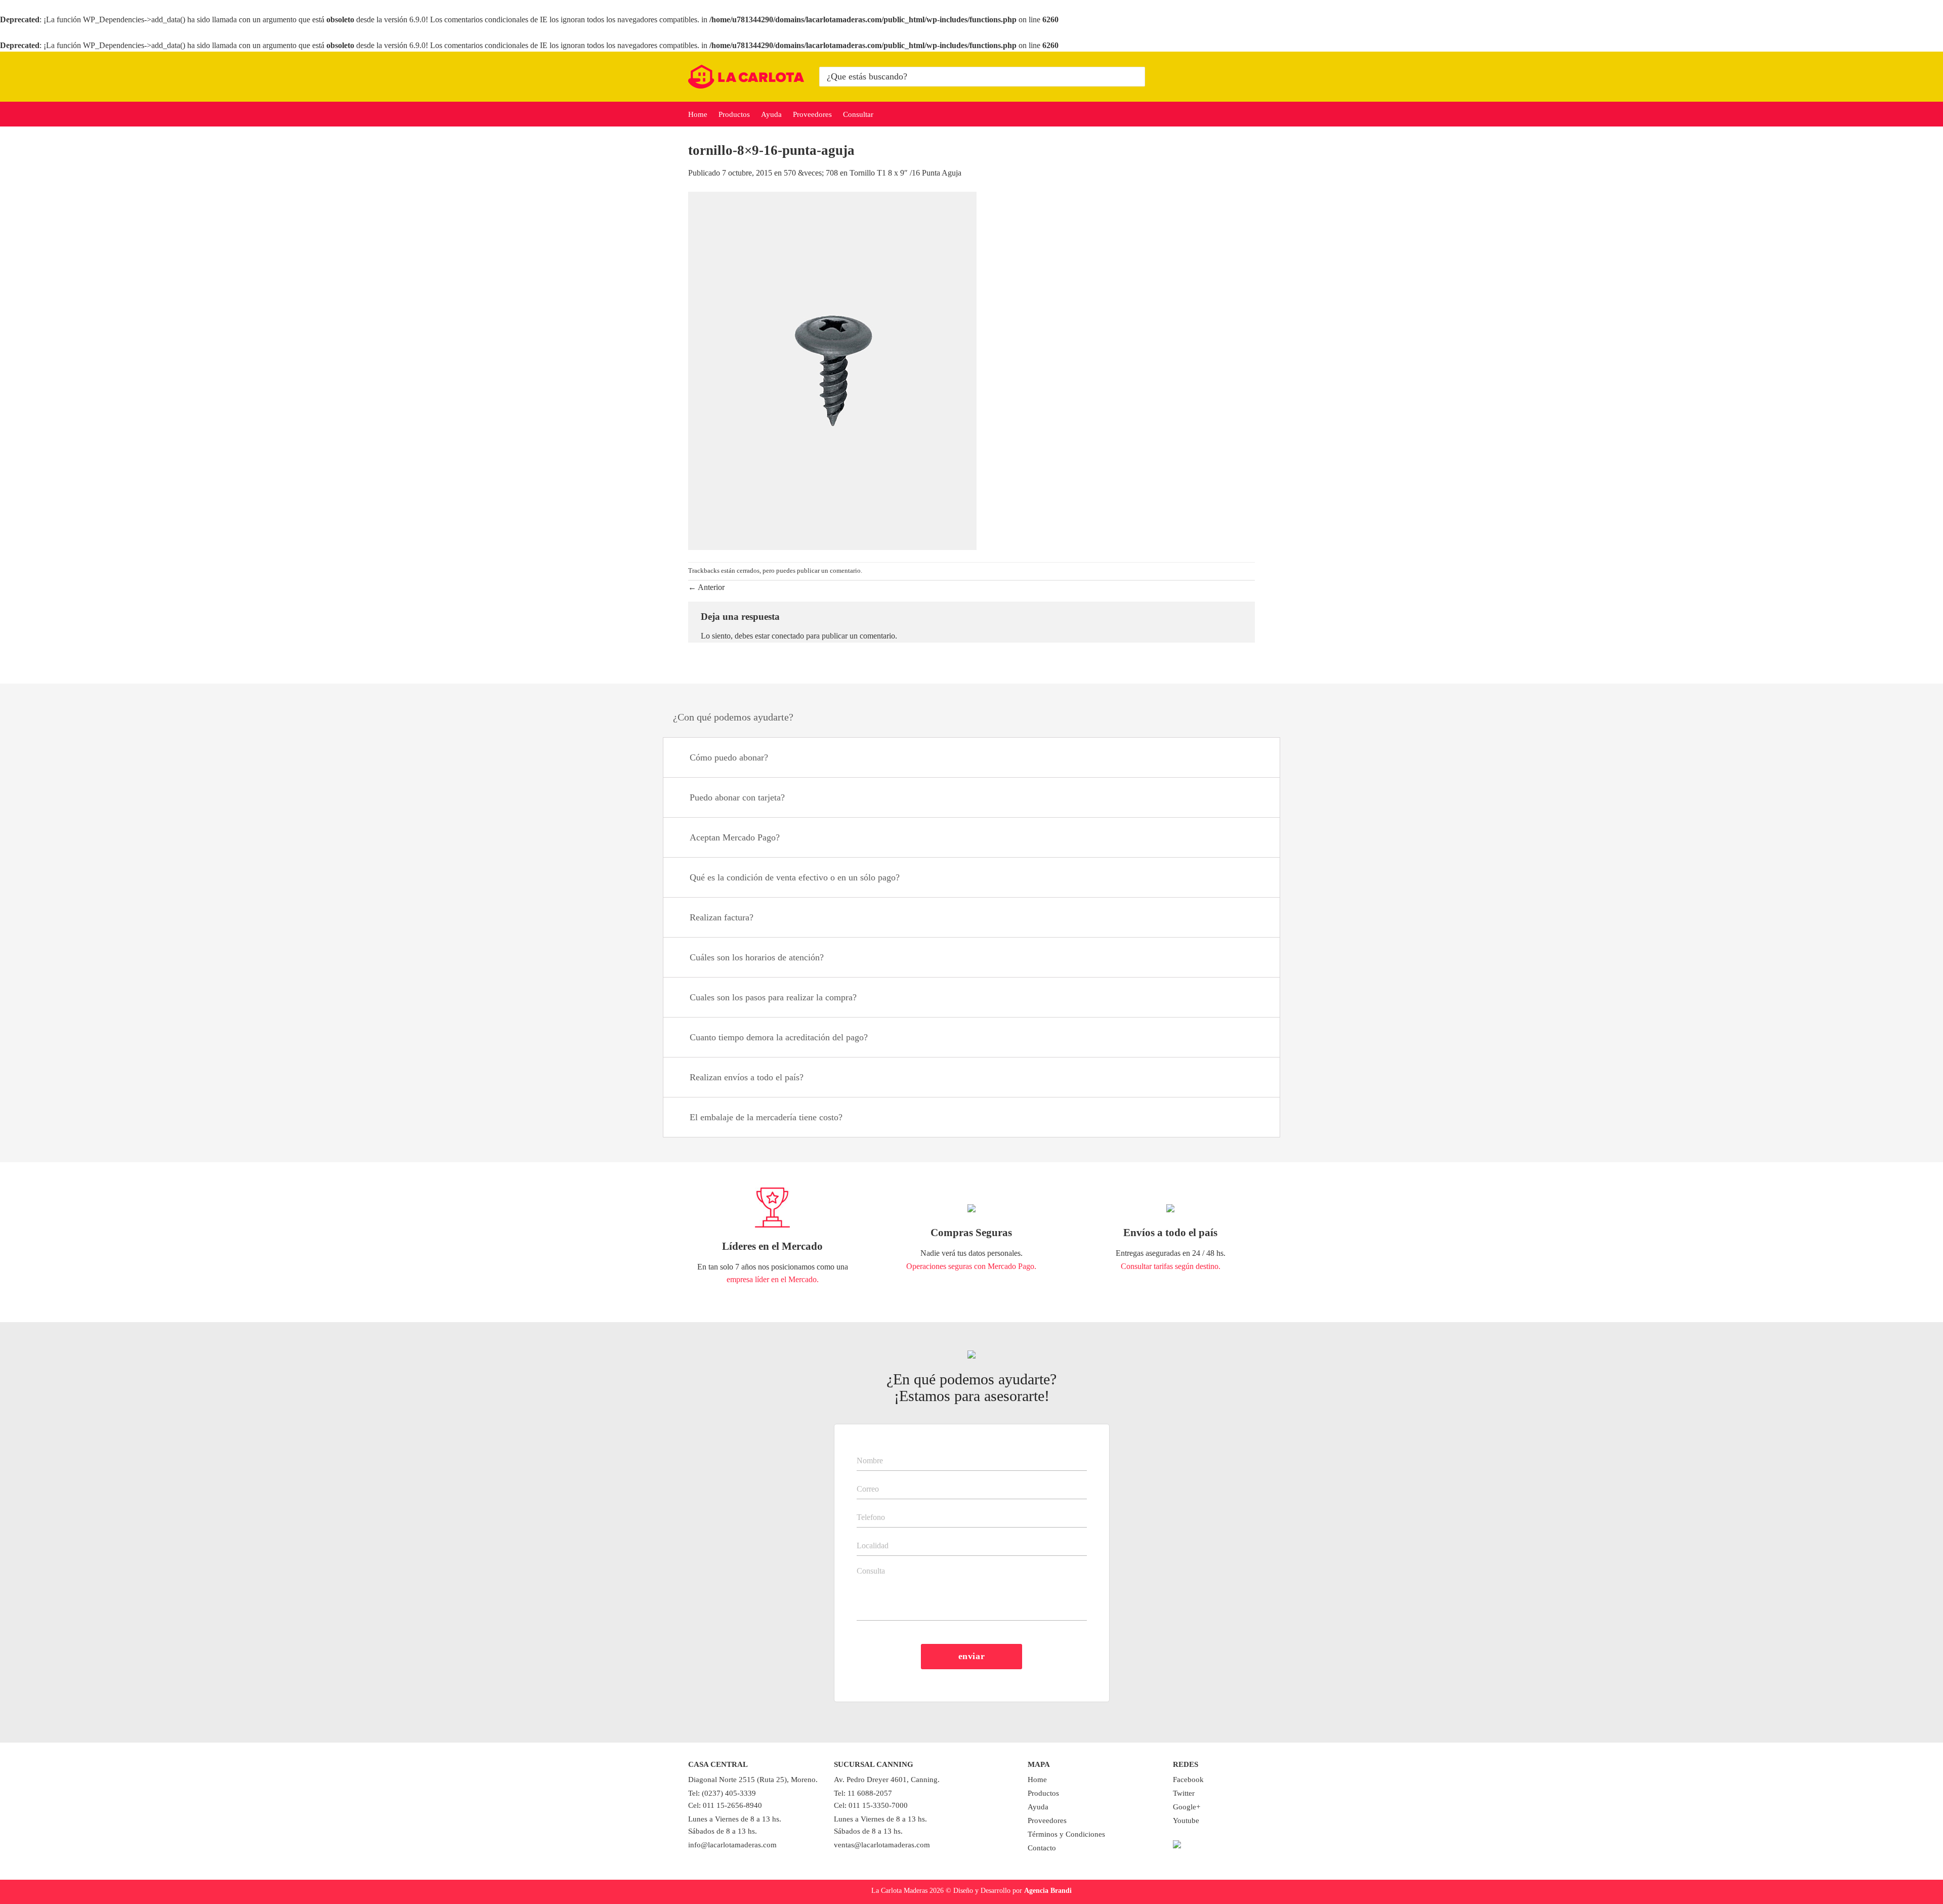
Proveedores (812, 114)
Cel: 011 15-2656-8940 (725, 1805)
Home (698, 114)
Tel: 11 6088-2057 (863, 1793)
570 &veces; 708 (811, 173)
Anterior (706, 587)
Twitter (1184, 1793)
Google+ (1187, 1807)
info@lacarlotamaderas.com (732, 1845)
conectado (788, 636)
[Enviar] (1136, 77)
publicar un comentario (829, 571)
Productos (734, 114)
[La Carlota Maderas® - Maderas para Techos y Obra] (746, 77)
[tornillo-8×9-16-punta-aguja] (832, 370)
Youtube (1186, 1821)
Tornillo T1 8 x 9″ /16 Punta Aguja (905, 173)
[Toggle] (1260, 759)
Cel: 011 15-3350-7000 (871, 1805)
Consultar (858, 114)
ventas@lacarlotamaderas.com (882, 1845)
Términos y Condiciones (1066, 1834)
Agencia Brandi (1048, 1890)
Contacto (1042, 1848)
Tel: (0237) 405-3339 (722, 1793)
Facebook (1188, 1780)
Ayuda (771, 114)
